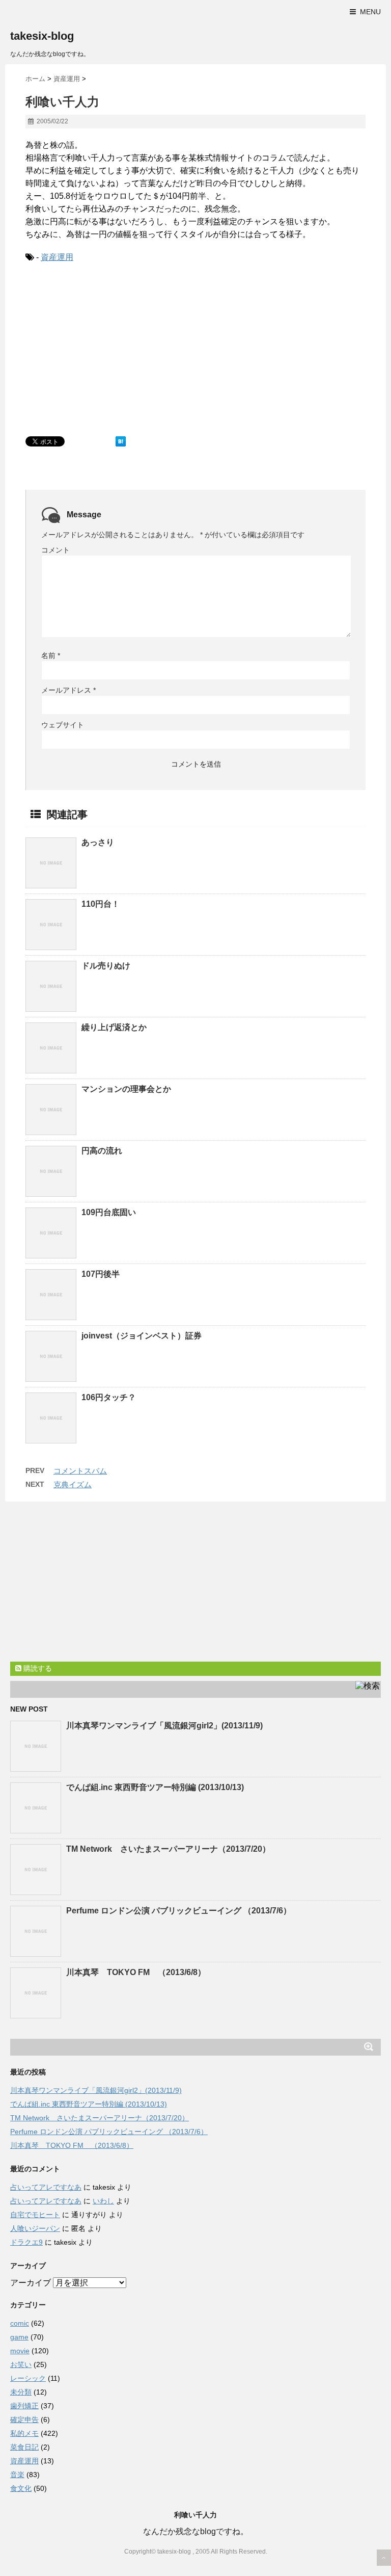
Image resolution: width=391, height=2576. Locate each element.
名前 (51, 655)
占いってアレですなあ (46, 2187)
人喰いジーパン (35, 2228)
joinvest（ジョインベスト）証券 (142, 1336)
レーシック (28, 2378)
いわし (103, 2201)
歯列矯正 (24, 2406)
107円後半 (101, 1274)
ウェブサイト (63, 725)
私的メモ (24, 2433)
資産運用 (57, 257)
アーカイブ (31, 2283)
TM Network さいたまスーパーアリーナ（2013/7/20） (168, 1849)
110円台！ (101, 904)
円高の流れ (102, 1151)
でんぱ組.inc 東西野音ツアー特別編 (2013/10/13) (155, 1787)
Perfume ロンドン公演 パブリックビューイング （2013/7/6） (179, 1911)
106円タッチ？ (109, 1397)
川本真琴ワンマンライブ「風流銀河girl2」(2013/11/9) (164, 1726)
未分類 (21, 2392)
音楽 (17, 2475)
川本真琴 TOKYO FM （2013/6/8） (136, 1972)
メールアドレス (68, 690)
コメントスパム (80, 1471)
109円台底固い (109, 1212)
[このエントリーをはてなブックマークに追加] (121, 441)
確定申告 (24, 2420)
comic (20, 2323)
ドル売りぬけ (106, 966)
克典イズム (73, 1484)
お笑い (21, 2364)
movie (20, 2351)
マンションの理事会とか (126, 1089)
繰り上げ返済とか (114, 1027)
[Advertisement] (102, 348)
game (19, 2337)
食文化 (21, 2488)
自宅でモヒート (35, 2215)
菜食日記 (24, 2447)
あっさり (98, 842)
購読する (37, 1668)
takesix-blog (42, 36)
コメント (55, 550)
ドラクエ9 (26, 2242)
